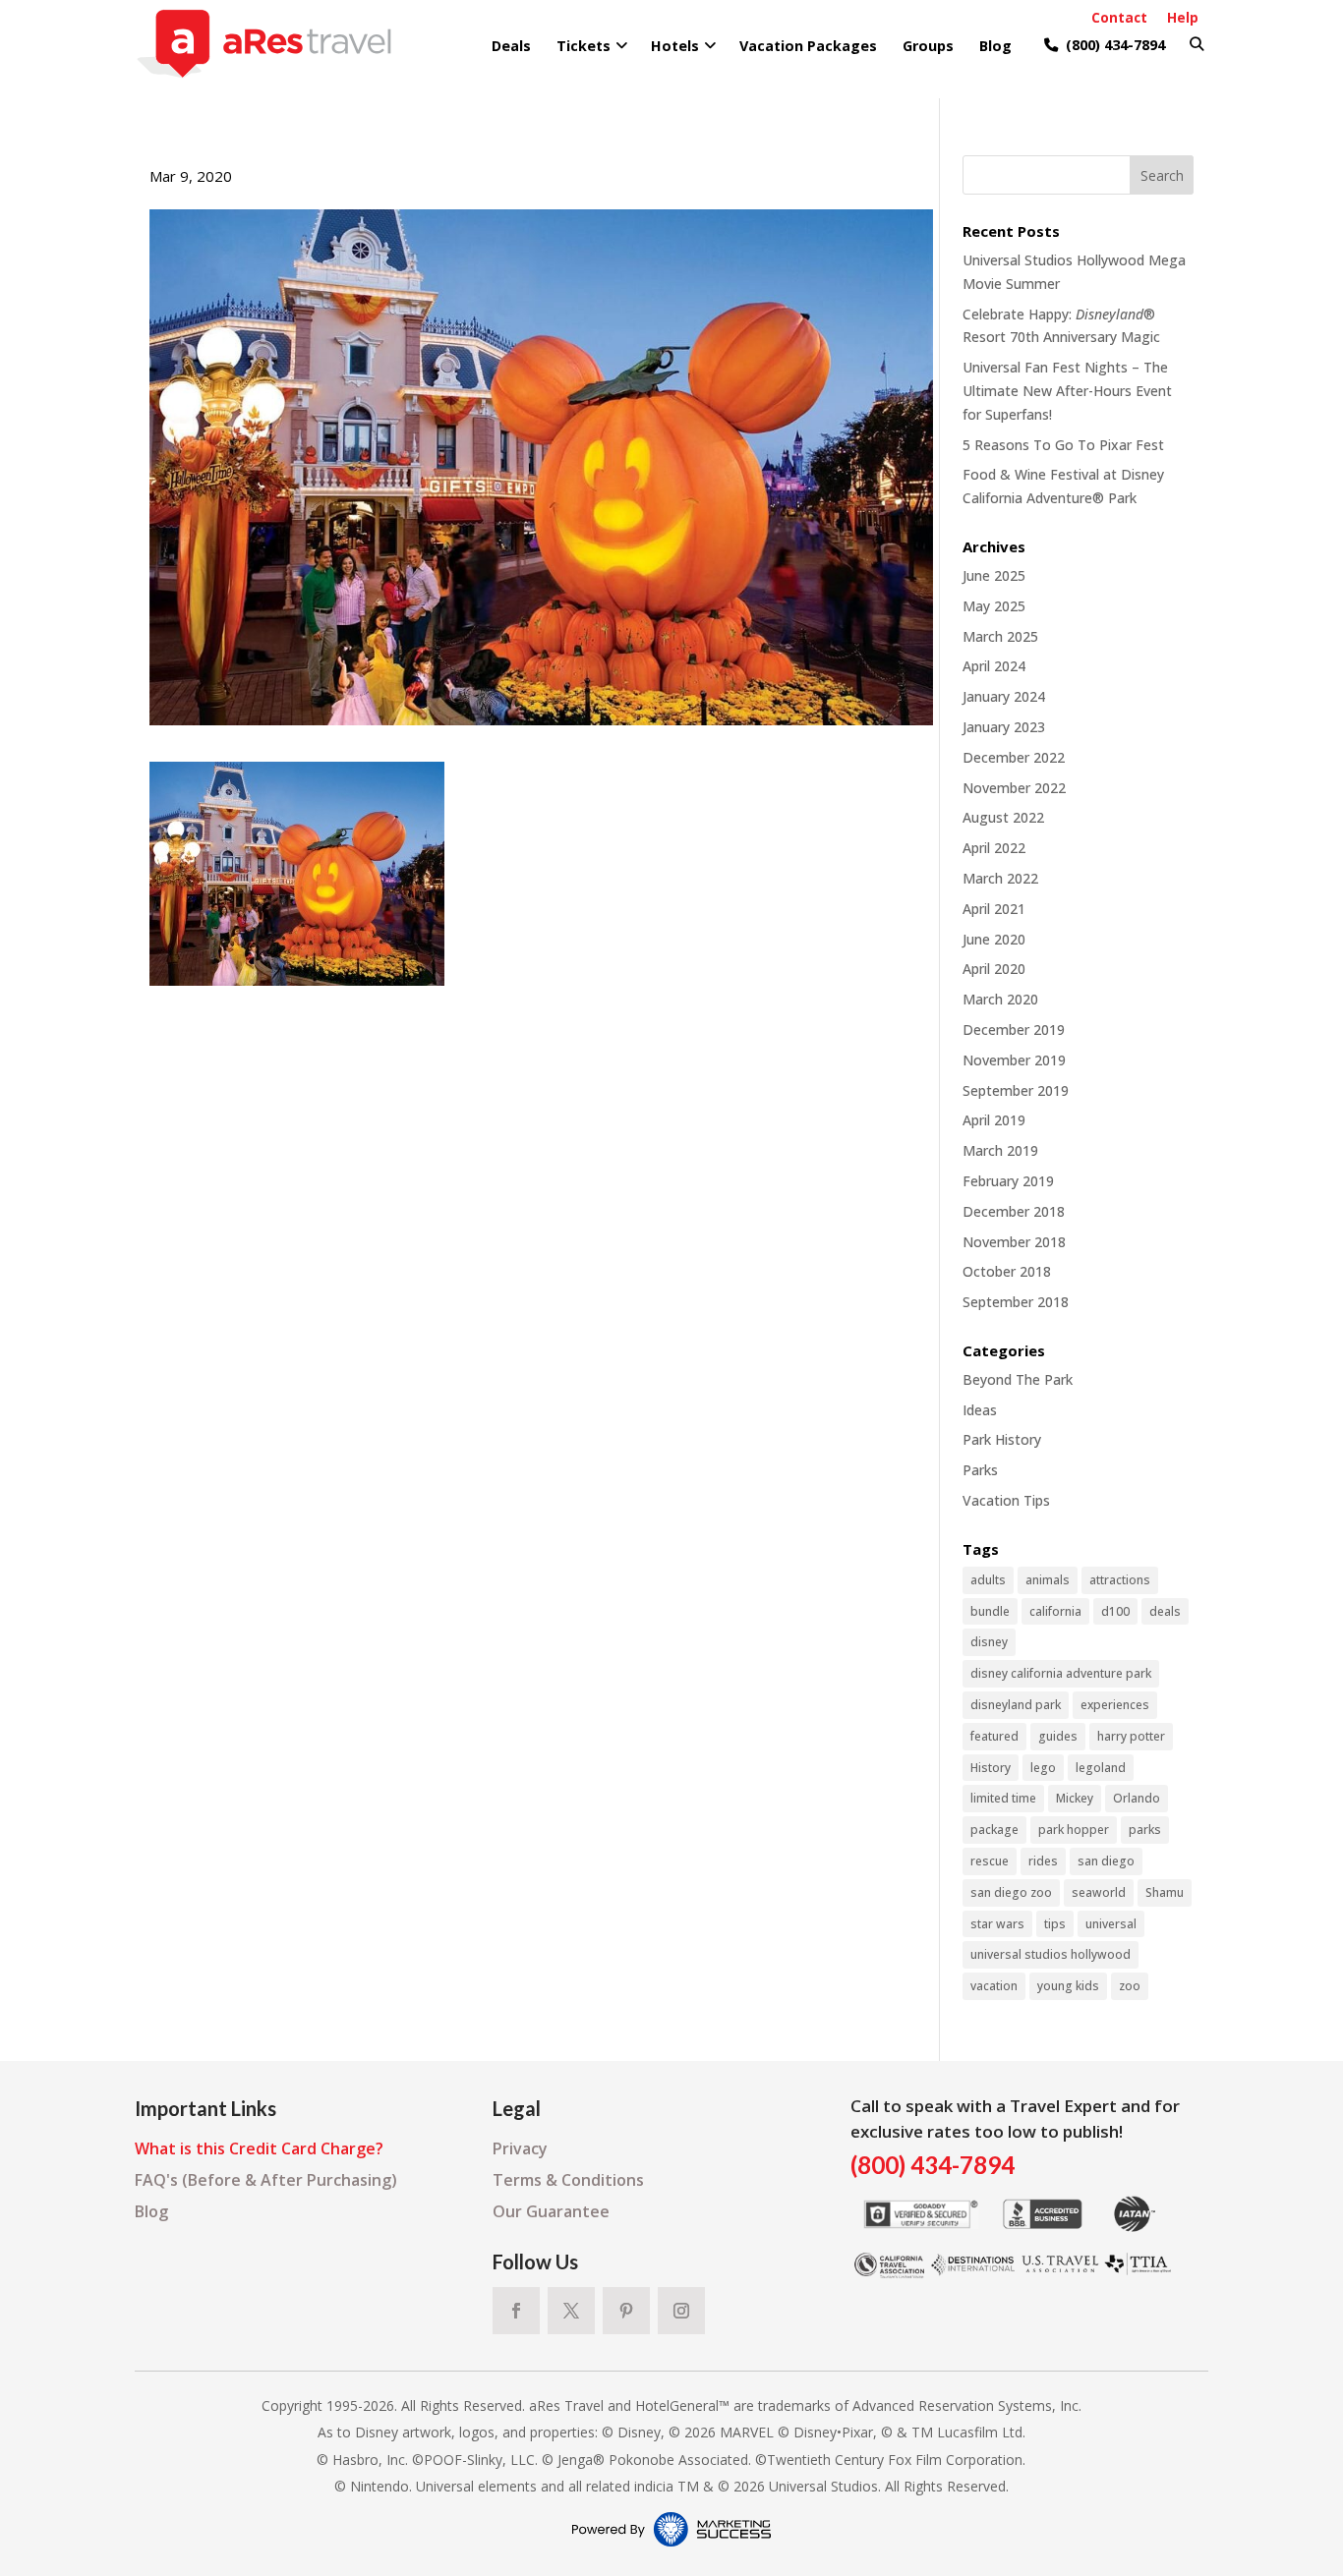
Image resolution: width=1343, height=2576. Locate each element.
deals (1165, 1611)
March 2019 (1000, 1150)
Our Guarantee (551, 2211)
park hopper (1074, 1830)
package (994, 1830)
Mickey (1075, 1798)
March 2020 (1000, 999)
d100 (1115, 1611)
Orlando (1137, 1798)
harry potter (1131, 1736)
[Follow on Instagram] (681, 2311)
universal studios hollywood (1051, 1954)
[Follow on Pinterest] (626, 2311)
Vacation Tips (1006, 1500)
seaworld (1099, 1892)
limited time (1003, 1798)
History (991, 1768)
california (1055, 1611)
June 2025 (994, 575)
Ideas (980, 1410)
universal (1111, 1924)
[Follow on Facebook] (516, 2311)
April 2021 (994, 909)
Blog (151, 2211)
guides (1058, 1736)
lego (1043, 1768)
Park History (1002, 1439)
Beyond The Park (1018, 1379)
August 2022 (1003, 817)
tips (1055, 1924)
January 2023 (1004, 727)
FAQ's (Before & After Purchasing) (266, 2180)
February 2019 (1008, 1181)
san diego (1106, 1861)
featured (994, 1736)
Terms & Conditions (568, 2180)
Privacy (520, 2148)
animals (1048, 1580)
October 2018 (1007, 1271)
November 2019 (1014, 1060)
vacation (994, 1986)
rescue (990, 1861)
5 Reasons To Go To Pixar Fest (1063, 445)
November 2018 (1014, 1242)
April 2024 (994, 666)
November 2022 (1014, 788)
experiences (1115, 1705)
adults (988, 1580)
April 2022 (994, 848)
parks (1145, 1830)
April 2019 (994, 1120)
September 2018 (1016, 1302)
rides (1043, 1861)
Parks (980, 1470)
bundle (990, 1611)
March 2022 (1000, 878)
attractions (1120, 1580)
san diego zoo (1011, 1892)
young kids (1068, 1986)
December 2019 (1014, 1030)
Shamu (1165, 1892)
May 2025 (994, 606)
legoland (1101, 1768)
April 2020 (994, 969)
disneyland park (1016, 1705)
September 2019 (1016, 1090)
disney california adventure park (1061, 1673)
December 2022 (1014, 757)
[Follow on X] (571, 2311)
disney (989, 1642)
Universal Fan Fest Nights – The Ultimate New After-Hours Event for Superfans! (1067, 391)
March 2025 (1000, 636)
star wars (997, 1924)
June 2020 (994, 939)
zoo (1130, 1986)
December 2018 (1014, 1211)
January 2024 (1004, 696)
